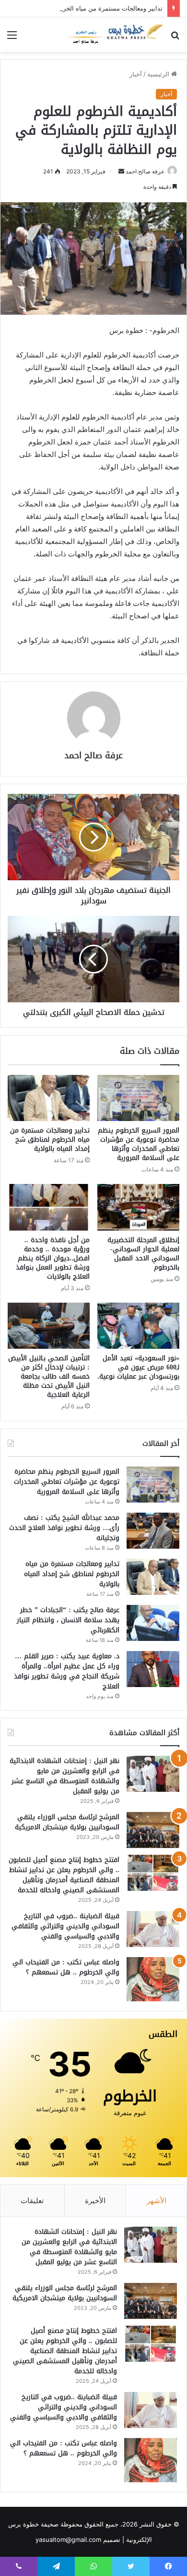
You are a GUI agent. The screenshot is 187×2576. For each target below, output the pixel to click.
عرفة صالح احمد (145, 171)
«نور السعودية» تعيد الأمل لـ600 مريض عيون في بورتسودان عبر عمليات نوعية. (138, 1367)
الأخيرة (95, 2200)
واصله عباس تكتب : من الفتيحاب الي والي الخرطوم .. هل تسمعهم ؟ (66, 1967)
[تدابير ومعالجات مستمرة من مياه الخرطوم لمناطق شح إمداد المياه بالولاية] (49, 1098)
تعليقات (32, 2200)
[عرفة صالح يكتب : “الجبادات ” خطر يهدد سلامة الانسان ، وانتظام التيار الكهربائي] (153, 1623)
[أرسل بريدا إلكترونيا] (121, 171)
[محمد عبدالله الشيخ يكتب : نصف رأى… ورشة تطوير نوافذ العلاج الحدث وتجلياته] (153, 1531)
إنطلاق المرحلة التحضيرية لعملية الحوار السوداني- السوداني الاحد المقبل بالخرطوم (143, 1254)
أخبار (136, 74)
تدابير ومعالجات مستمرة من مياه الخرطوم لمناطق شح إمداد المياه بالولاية (50, 1140)
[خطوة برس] (115, 35)
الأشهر (157, 2200)
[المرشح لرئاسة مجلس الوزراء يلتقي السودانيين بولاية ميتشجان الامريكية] (153, 1830)
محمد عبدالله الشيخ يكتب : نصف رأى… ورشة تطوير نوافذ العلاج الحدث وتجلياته (64, 1528)
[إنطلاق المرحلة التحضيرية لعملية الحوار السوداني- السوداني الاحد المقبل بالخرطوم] (138, 1207)
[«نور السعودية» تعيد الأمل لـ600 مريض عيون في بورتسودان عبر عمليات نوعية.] (138, 1326)
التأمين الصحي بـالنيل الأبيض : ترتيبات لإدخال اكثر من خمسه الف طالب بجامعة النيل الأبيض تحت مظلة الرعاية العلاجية (49, 1376)
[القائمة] (12, 38)
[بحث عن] (175, 38)
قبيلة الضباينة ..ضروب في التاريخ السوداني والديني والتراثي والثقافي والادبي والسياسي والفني (65, 1926)
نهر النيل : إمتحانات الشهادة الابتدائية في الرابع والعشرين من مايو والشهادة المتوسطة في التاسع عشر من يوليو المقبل (64, 1776)
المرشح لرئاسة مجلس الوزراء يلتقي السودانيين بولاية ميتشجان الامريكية (67, 1822)
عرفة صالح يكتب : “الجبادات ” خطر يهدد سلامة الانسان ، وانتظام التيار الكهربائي (68, 1620)
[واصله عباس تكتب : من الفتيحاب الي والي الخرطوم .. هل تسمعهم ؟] (153, 1979)
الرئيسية (159, 74)
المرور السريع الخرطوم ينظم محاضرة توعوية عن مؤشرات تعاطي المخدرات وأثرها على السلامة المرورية (139, 1144)
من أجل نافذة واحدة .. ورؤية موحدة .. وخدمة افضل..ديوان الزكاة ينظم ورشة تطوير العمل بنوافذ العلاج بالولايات (53, 1258)
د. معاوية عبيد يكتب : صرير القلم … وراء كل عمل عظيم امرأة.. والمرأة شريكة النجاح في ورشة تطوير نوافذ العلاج (67, 1671)
